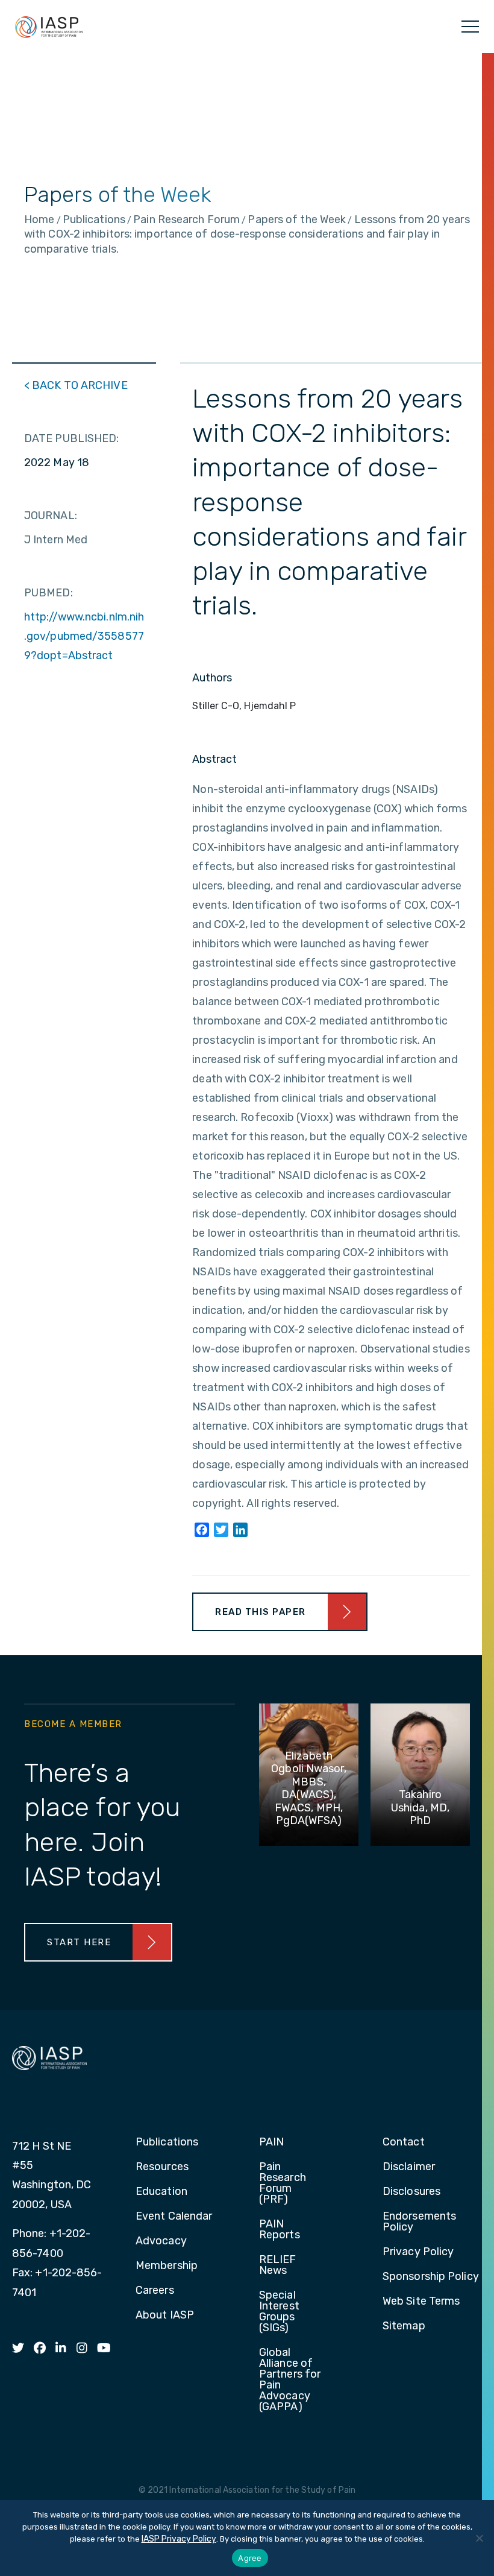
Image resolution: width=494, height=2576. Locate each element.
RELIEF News (278, 2265)
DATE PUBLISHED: (72, 438)
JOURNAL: (51, 516)
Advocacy (161, 2241)
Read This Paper (261, 1612)
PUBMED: (48, 593)
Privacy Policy (418, 2252)
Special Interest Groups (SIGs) (279, 2312)
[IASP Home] (49, 27)
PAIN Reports (280, 2230)
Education (161, 2192)
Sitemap (404, 2326)
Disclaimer (409, 2167)
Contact (404, 2142)
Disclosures (411, 2192)
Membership (167, 2266)
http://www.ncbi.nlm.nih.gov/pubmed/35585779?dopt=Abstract (84, 636)
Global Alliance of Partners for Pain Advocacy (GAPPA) (290, 2380)
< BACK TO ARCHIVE (76, 385)
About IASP (165, 2316)
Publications (167, 2142)
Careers (155, 2291)
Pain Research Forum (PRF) (283, 2183)
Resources (162, 2167)
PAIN (271, 2142)
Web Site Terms (421, 2302)
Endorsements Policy (419, 2222)
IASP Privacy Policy (179, 2539)
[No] (479, 2538)
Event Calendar (174, 2217)
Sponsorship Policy (431, 2277)
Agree (250, 2558)
